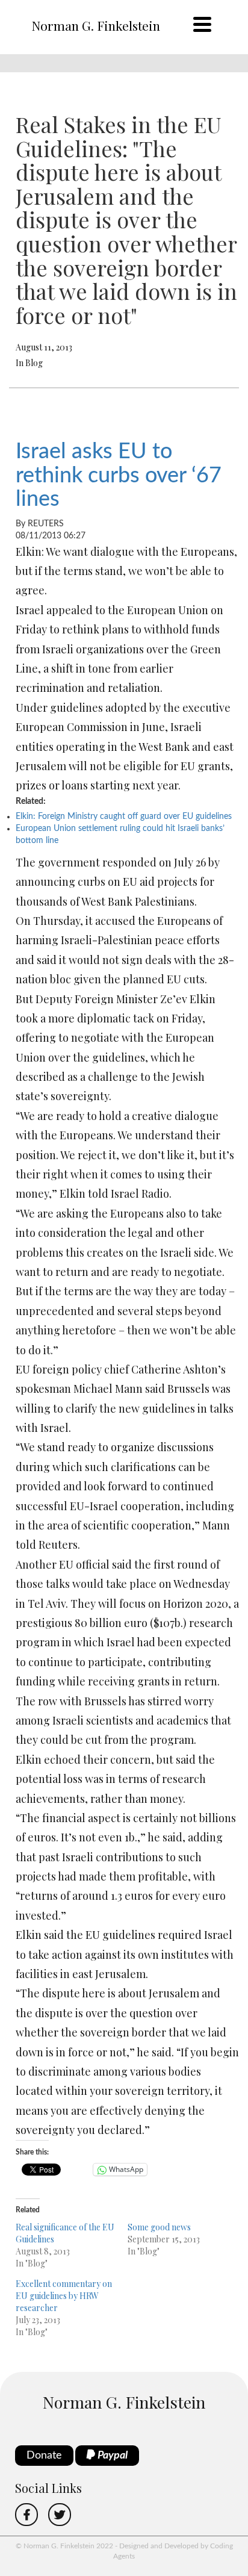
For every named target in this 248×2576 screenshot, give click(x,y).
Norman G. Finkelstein (96, 25)
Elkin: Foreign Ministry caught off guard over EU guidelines (124, 817)
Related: (31, 801)
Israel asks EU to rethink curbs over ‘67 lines (119, 475)
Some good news (159, 2227)
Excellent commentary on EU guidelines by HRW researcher (64, 2296)
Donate (44, 2456)
